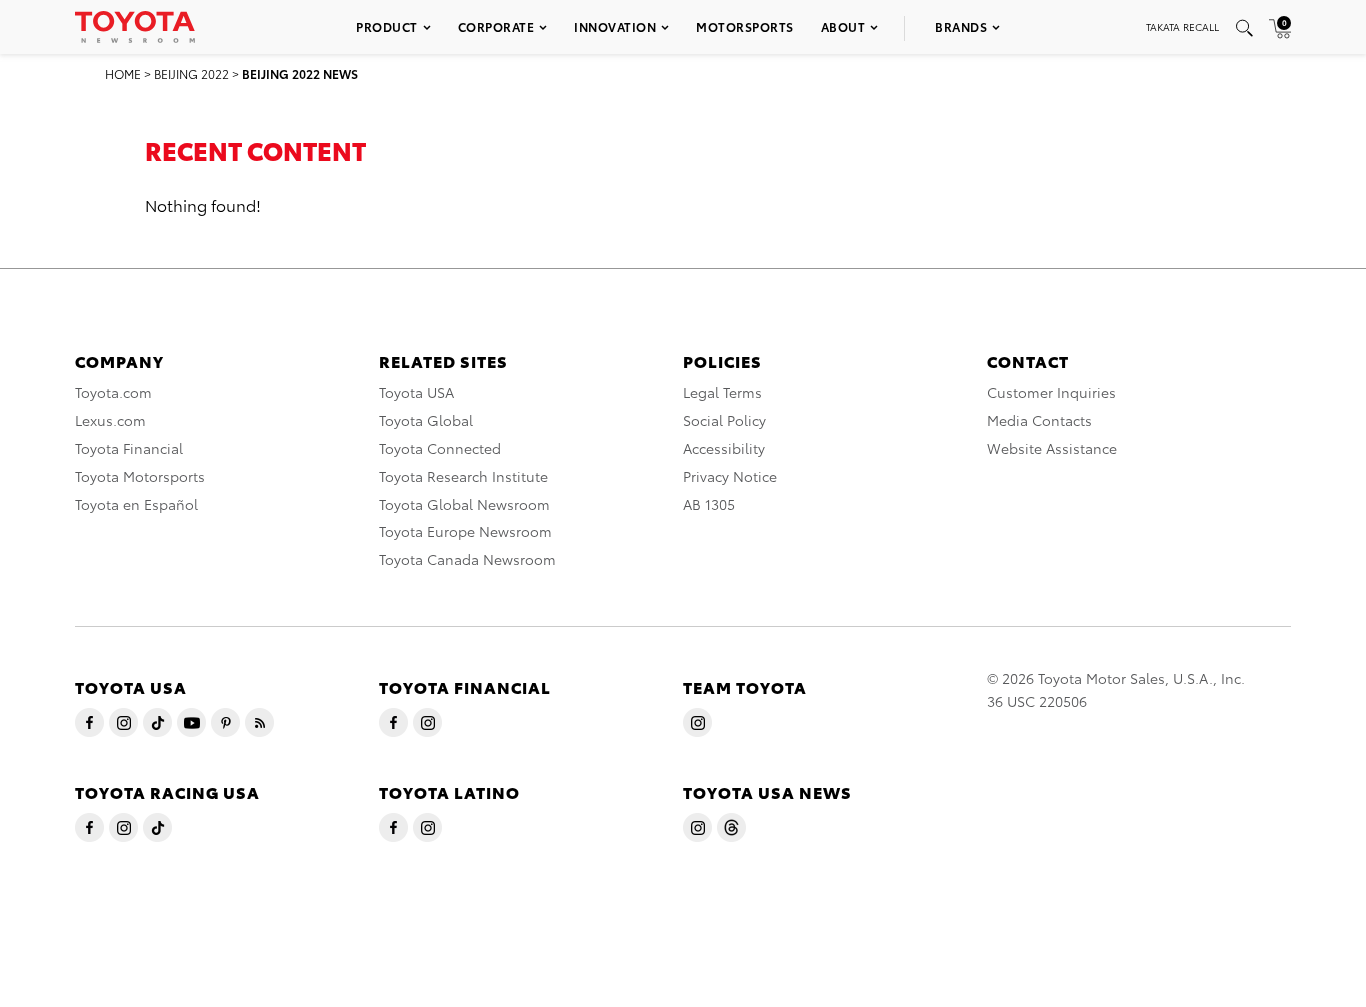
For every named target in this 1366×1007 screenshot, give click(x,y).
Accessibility (724, 448)
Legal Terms (722, 392)
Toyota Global (426, 420)
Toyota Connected (440, 448)
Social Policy (724, 420)
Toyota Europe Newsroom (465, 531)
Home (123, 73)
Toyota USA (416, 392)
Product (387, 26)
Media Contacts (1039, 420)
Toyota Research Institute (463, 476)
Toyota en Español (136, 504)
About (843, 26)
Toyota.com (113, 392)
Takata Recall (1182, 26)
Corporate (496, 26)
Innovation (615, 26)
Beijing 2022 (191, 73)
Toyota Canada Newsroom (467, 559)
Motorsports (745, 26)
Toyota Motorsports (140, 476)
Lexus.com (110, 420)
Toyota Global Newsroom (464, 504)
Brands (961, 26)
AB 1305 (709, 504)
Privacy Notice (730, 476)
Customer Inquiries (1051, 392)
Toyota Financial (129, 448)
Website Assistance (1052, 448)
